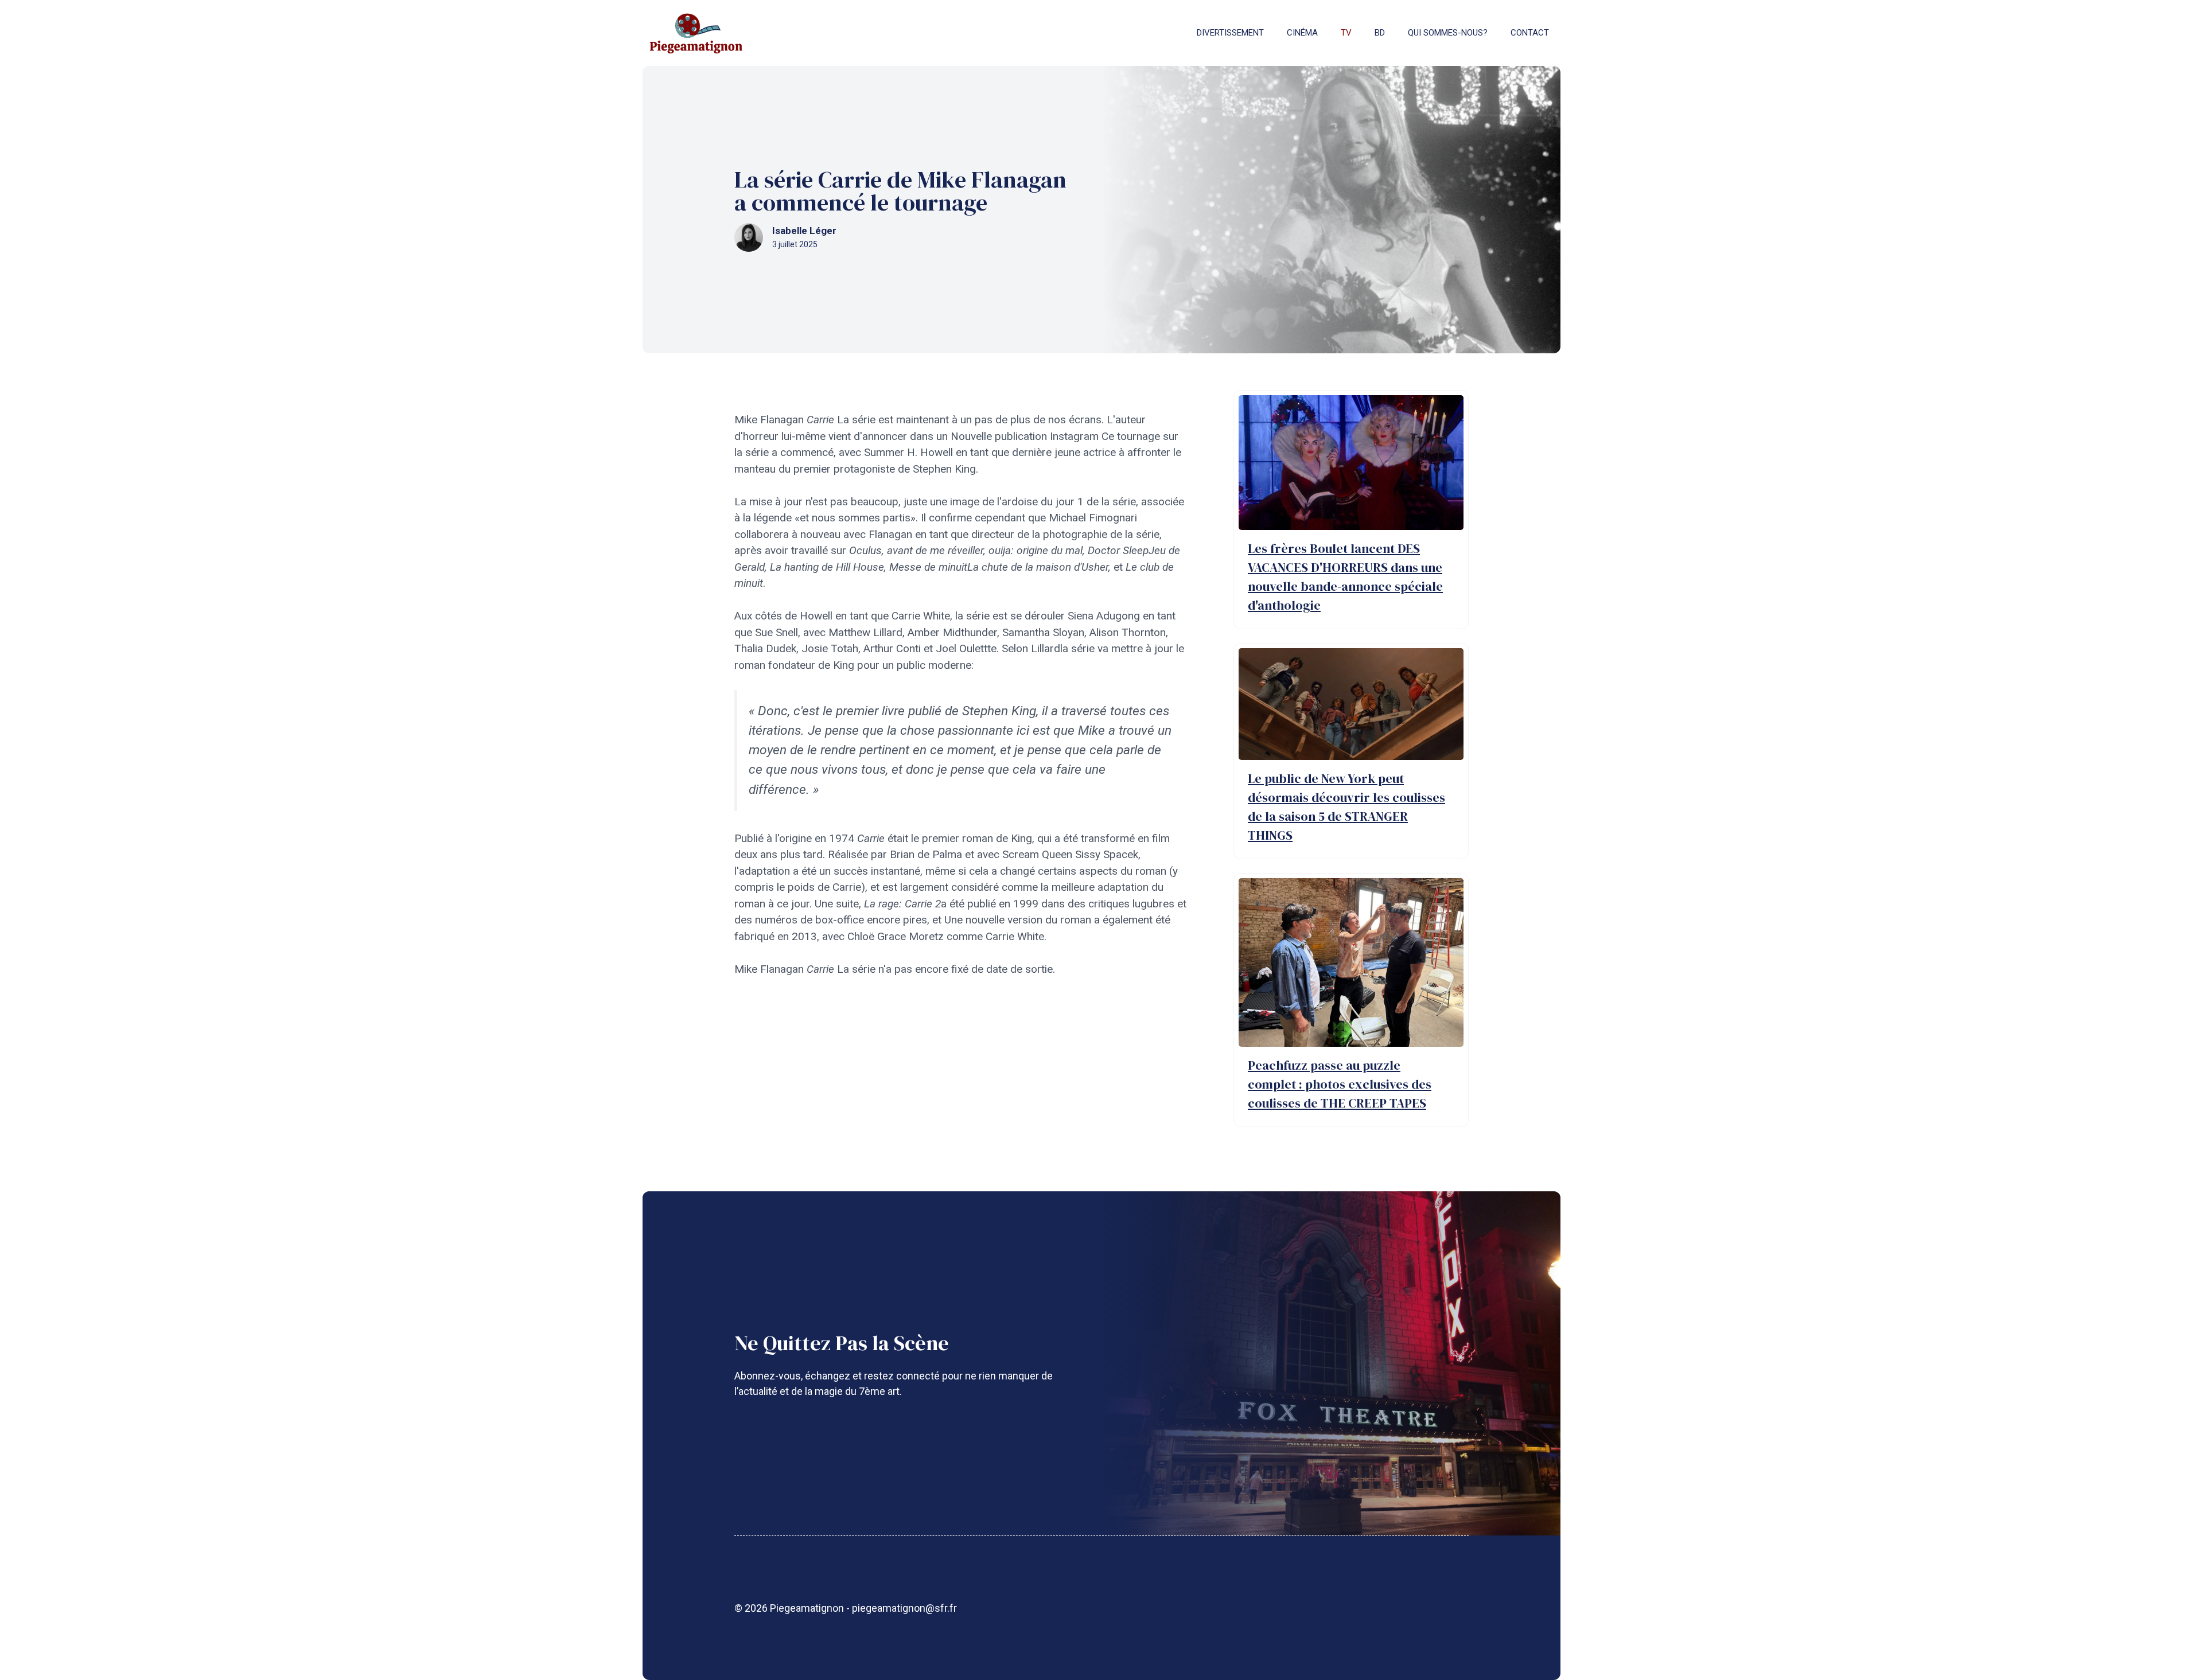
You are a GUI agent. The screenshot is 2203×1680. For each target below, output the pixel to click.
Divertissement (1230, 33)
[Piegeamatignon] (696, 33)
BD (1380, 33)
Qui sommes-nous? (1448, 33)
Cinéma (1302, 33)
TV (1346, 33)
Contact (1530, 33)
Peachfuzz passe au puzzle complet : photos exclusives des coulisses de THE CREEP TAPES (1340, 1084)
